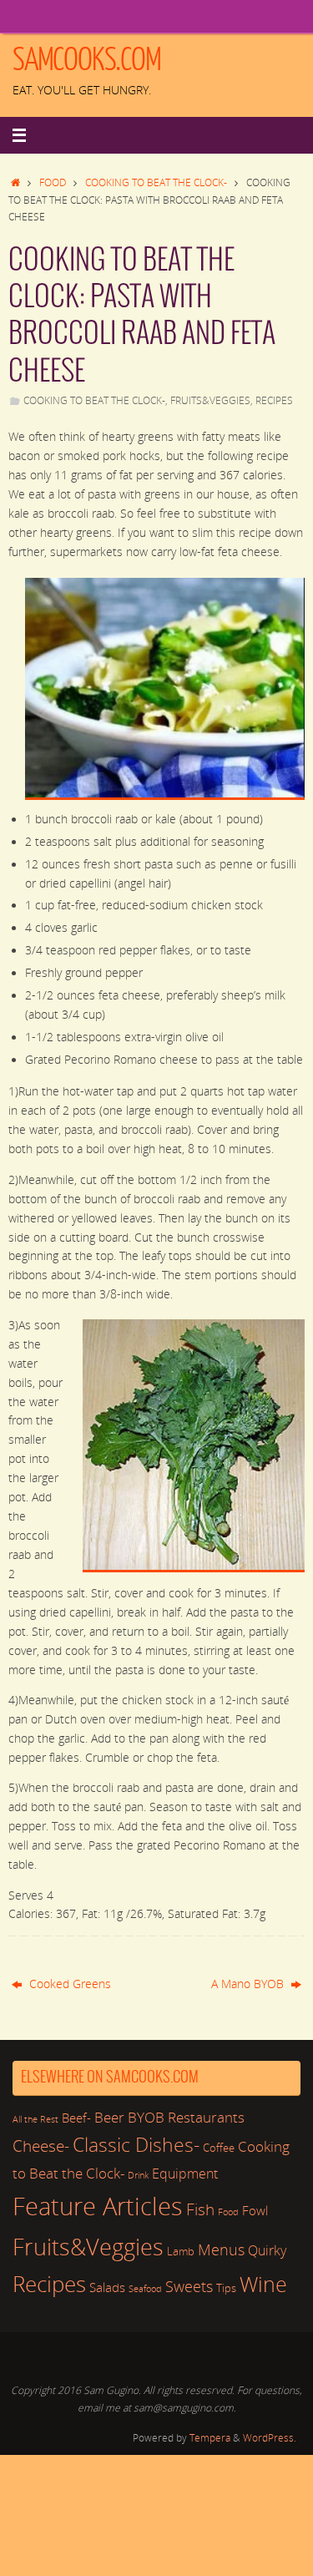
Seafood (145, 2289)
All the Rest (35, 2119)
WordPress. (270, 2438)
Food (53, 182)
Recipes (274, 400)
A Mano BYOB (249, 1984)
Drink (138, 2175)
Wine (263, 2284)
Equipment (185, 2174)
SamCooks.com (87, 60)
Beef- (76, 2118)
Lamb (181, 2251)
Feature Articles (98, 2206)
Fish (200, 2209)
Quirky (267, 2250)
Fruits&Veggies (210, 400)
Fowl (255, 2210)
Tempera (210, 2438)
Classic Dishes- (136, 2145)
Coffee (219, 2148)
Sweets (189, 2286)
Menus (221, 2250)
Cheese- (41, 2146)
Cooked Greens (68, 1984)
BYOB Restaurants (186, 2117)
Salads (107, 2287)
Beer (109, 2117)
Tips (226, 2288)
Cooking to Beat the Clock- (156, 182)
